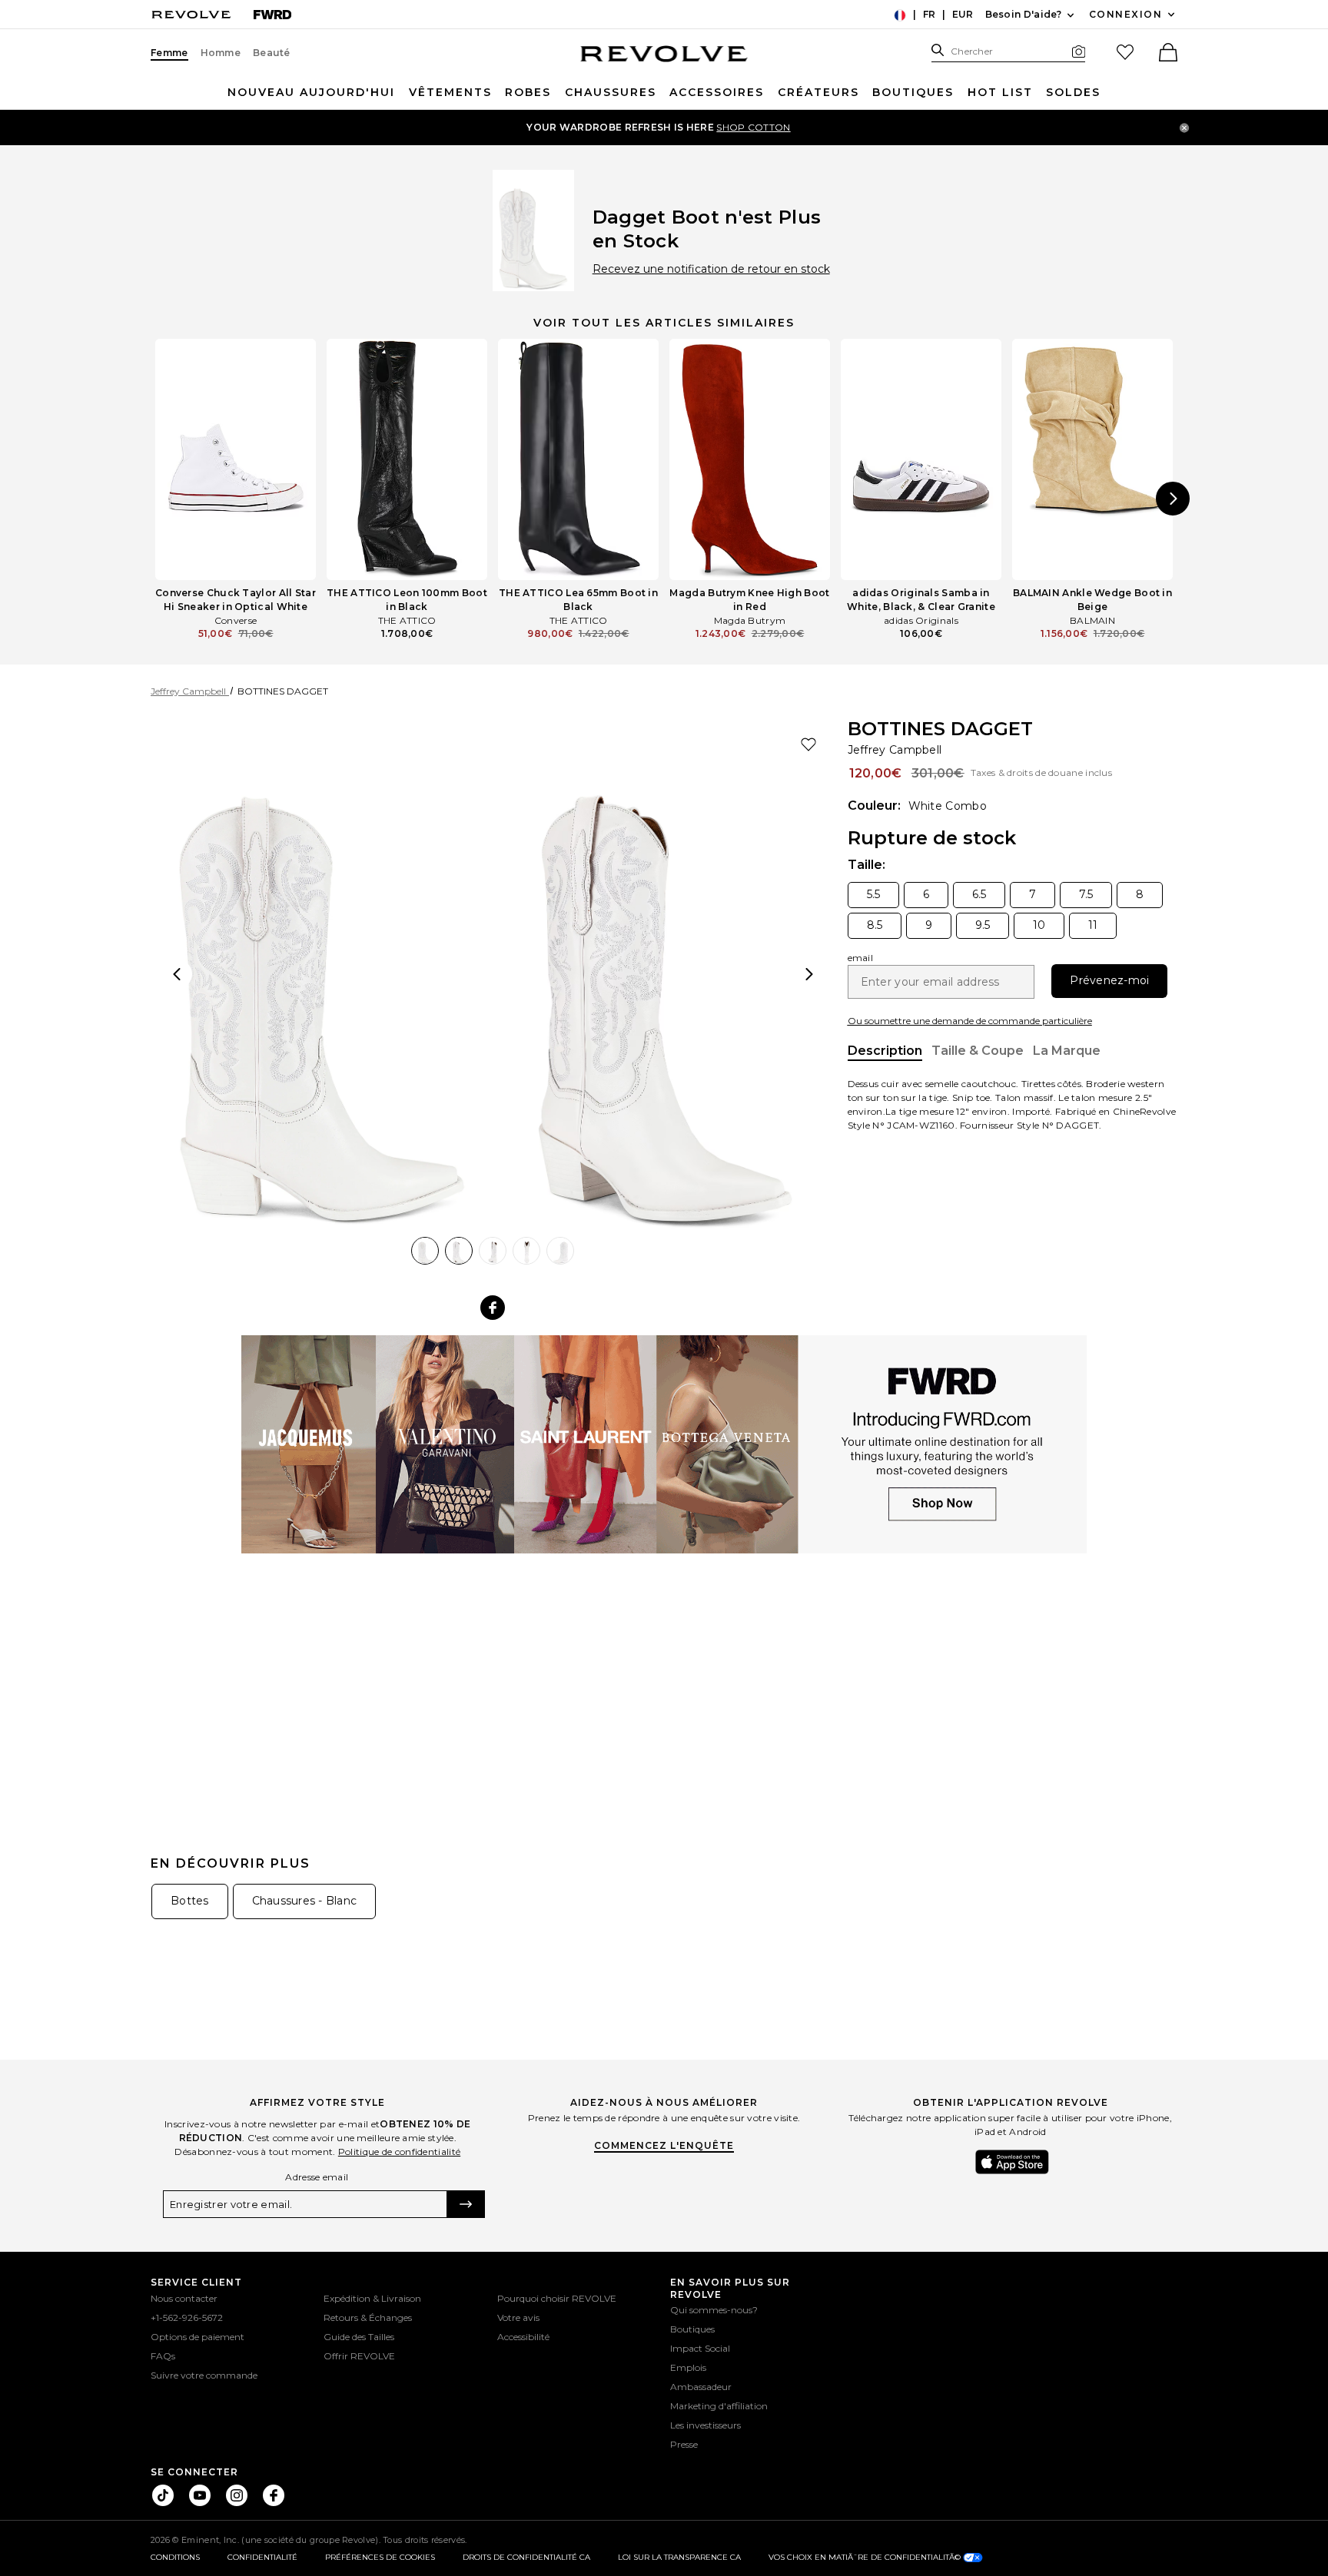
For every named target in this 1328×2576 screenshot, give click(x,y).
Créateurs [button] (818, 92)
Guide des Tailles (359, 2337)
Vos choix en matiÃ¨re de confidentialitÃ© (866, 2557)
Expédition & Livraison (372, 2298)
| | (939, 16)
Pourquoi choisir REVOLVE (557, 2298)
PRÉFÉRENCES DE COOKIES (380, 2557)
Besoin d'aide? (1031, 15)
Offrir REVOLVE (359, 2356)
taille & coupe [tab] (978, 1051)
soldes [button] (1073, 92)
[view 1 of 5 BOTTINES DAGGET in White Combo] (322, 975)
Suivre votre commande (204, 2375)
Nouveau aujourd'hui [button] (311, 92)
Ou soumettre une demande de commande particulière (970, 1021)
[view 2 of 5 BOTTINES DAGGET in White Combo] (665, 975)
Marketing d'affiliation (719, 2406)
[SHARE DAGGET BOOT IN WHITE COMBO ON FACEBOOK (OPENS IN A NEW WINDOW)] (493, 1308)
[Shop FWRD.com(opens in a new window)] (664, 1443)
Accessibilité (523, 2337)
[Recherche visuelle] (1079, 51)
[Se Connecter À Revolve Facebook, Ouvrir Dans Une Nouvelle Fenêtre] (274, 2495)
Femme (169, 53)
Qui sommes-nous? (714, 2310)
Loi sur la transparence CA (679, 2557)
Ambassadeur (701, 2387)
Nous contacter (184, 2298)
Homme (221, 53)
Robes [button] (528, 92)
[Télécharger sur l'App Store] (1012, 2162)
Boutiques (913, 92)
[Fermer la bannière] (1184, 128)
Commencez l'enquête (664, 2145)
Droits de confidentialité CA (526, 2557)
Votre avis (518, 2317)
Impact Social (700, 2348)
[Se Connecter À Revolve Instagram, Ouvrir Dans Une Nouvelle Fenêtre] (237, 2495)
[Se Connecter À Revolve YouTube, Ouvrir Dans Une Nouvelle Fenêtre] (200, 2495)
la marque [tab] (1067, 1051)
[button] (1167, 54)
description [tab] (885, 1052)
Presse (684, 2444)
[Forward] (272, 14)
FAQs (163, 2356)
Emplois (688, 2367)
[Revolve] (191, 14)
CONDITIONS (175, 2557)
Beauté (272, 53)
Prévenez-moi (1109, 980)
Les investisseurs (705, 2425)
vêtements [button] (450, 92)
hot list (1000, 92)
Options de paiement (198, 2337)
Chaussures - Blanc (305, 1901)
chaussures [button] (611, 92)
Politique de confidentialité (399, 2152)
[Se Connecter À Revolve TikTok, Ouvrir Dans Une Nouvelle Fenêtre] (163, 2495)
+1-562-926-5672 (187, 2317)
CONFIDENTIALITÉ (262, 2557)
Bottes (190, 1901)
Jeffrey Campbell (895, 749)
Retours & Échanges (368, 2317)
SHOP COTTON (753, 127)
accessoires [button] (717, 92)
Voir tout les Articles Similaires (664, 323)
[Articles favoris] (1125, 52)
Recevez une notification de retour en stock (711, 269)
